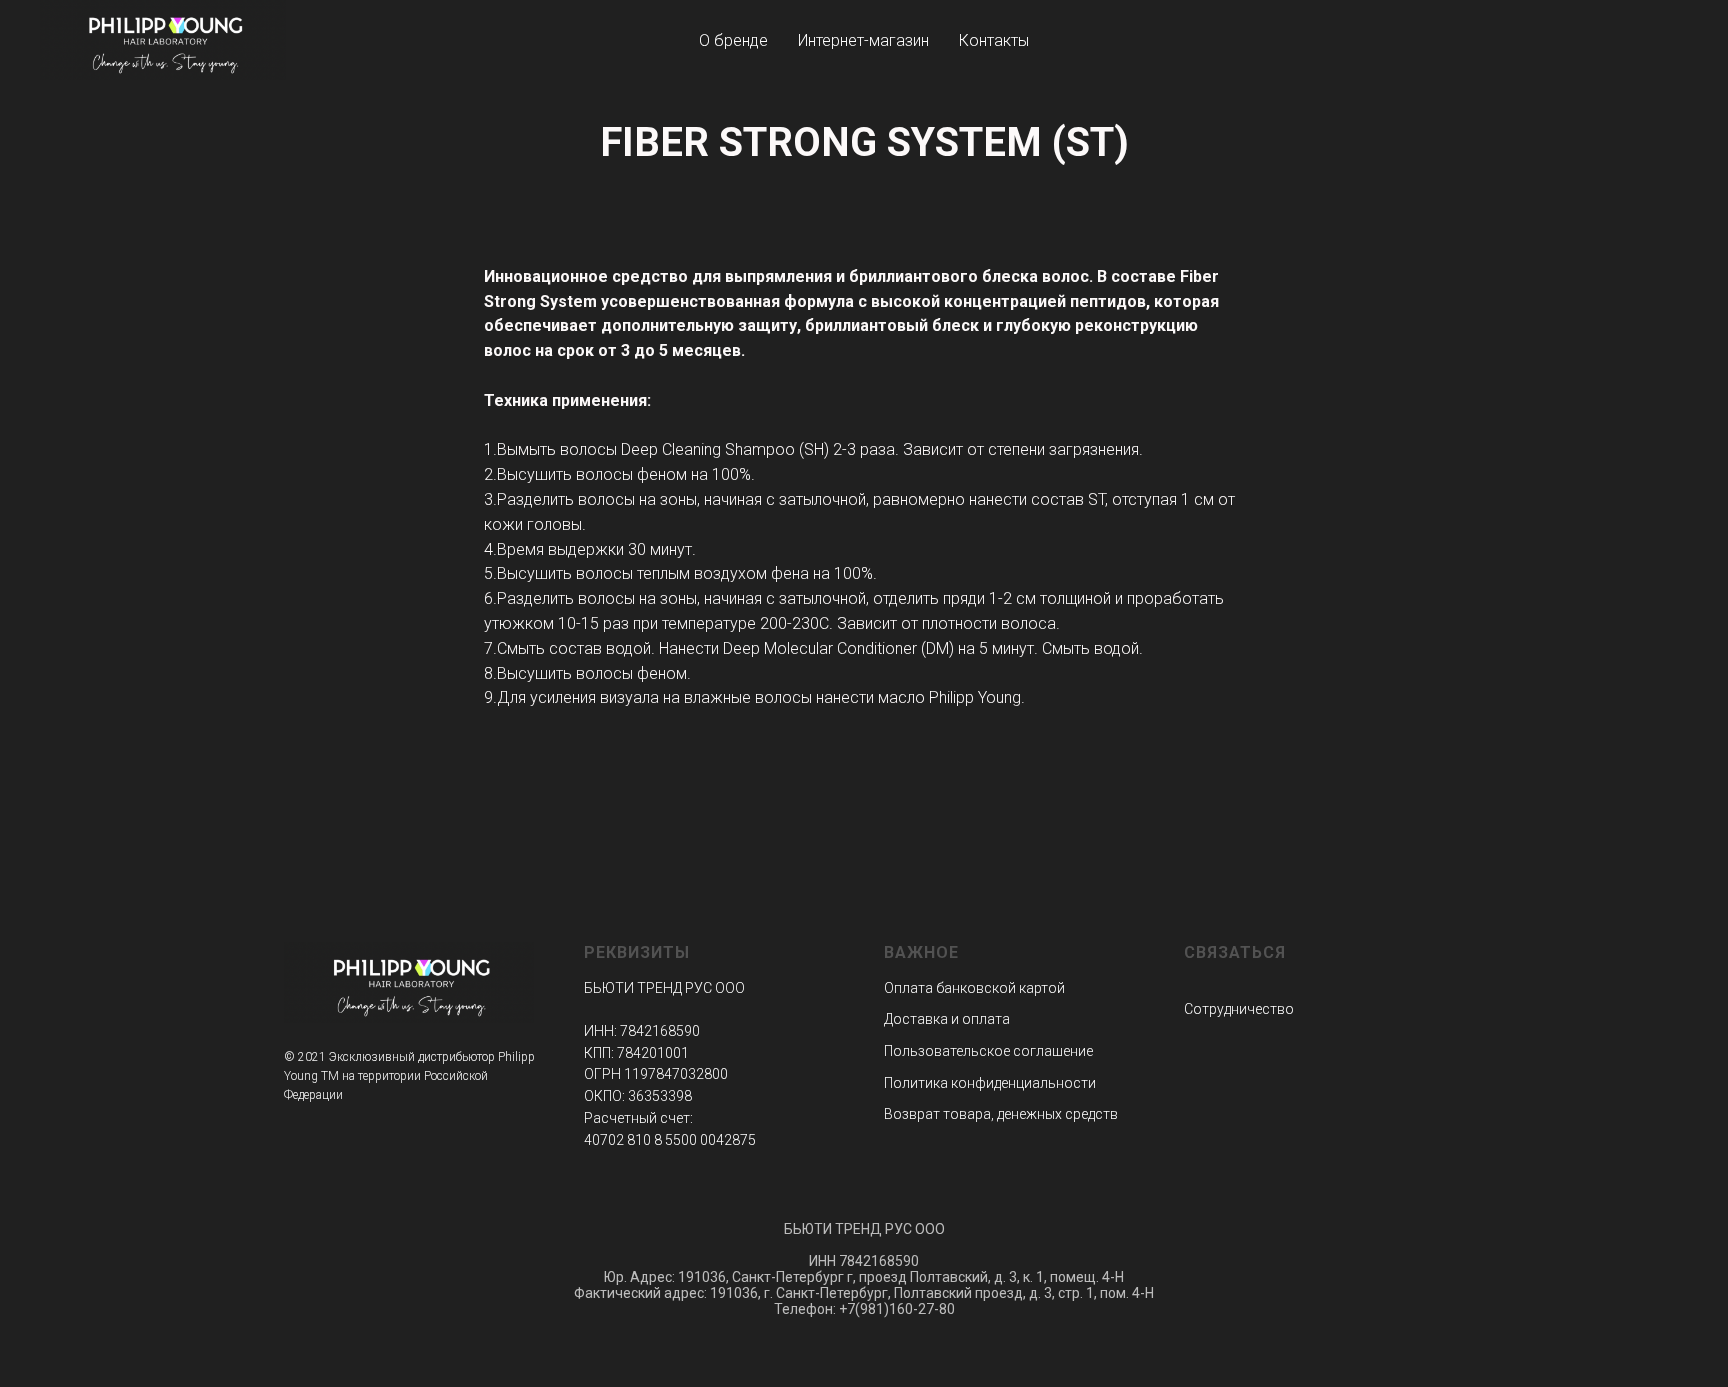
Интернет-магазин (863, 40)
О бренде (733, 40)
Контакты (994, 40)
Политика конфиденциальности (990, 1083)
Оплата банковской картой (974, 988)
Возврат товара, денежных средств (1001, 1114)
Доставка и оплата (947, 1019)
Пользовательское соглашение (988, 1051)
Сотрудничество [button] (1239, 1009)
